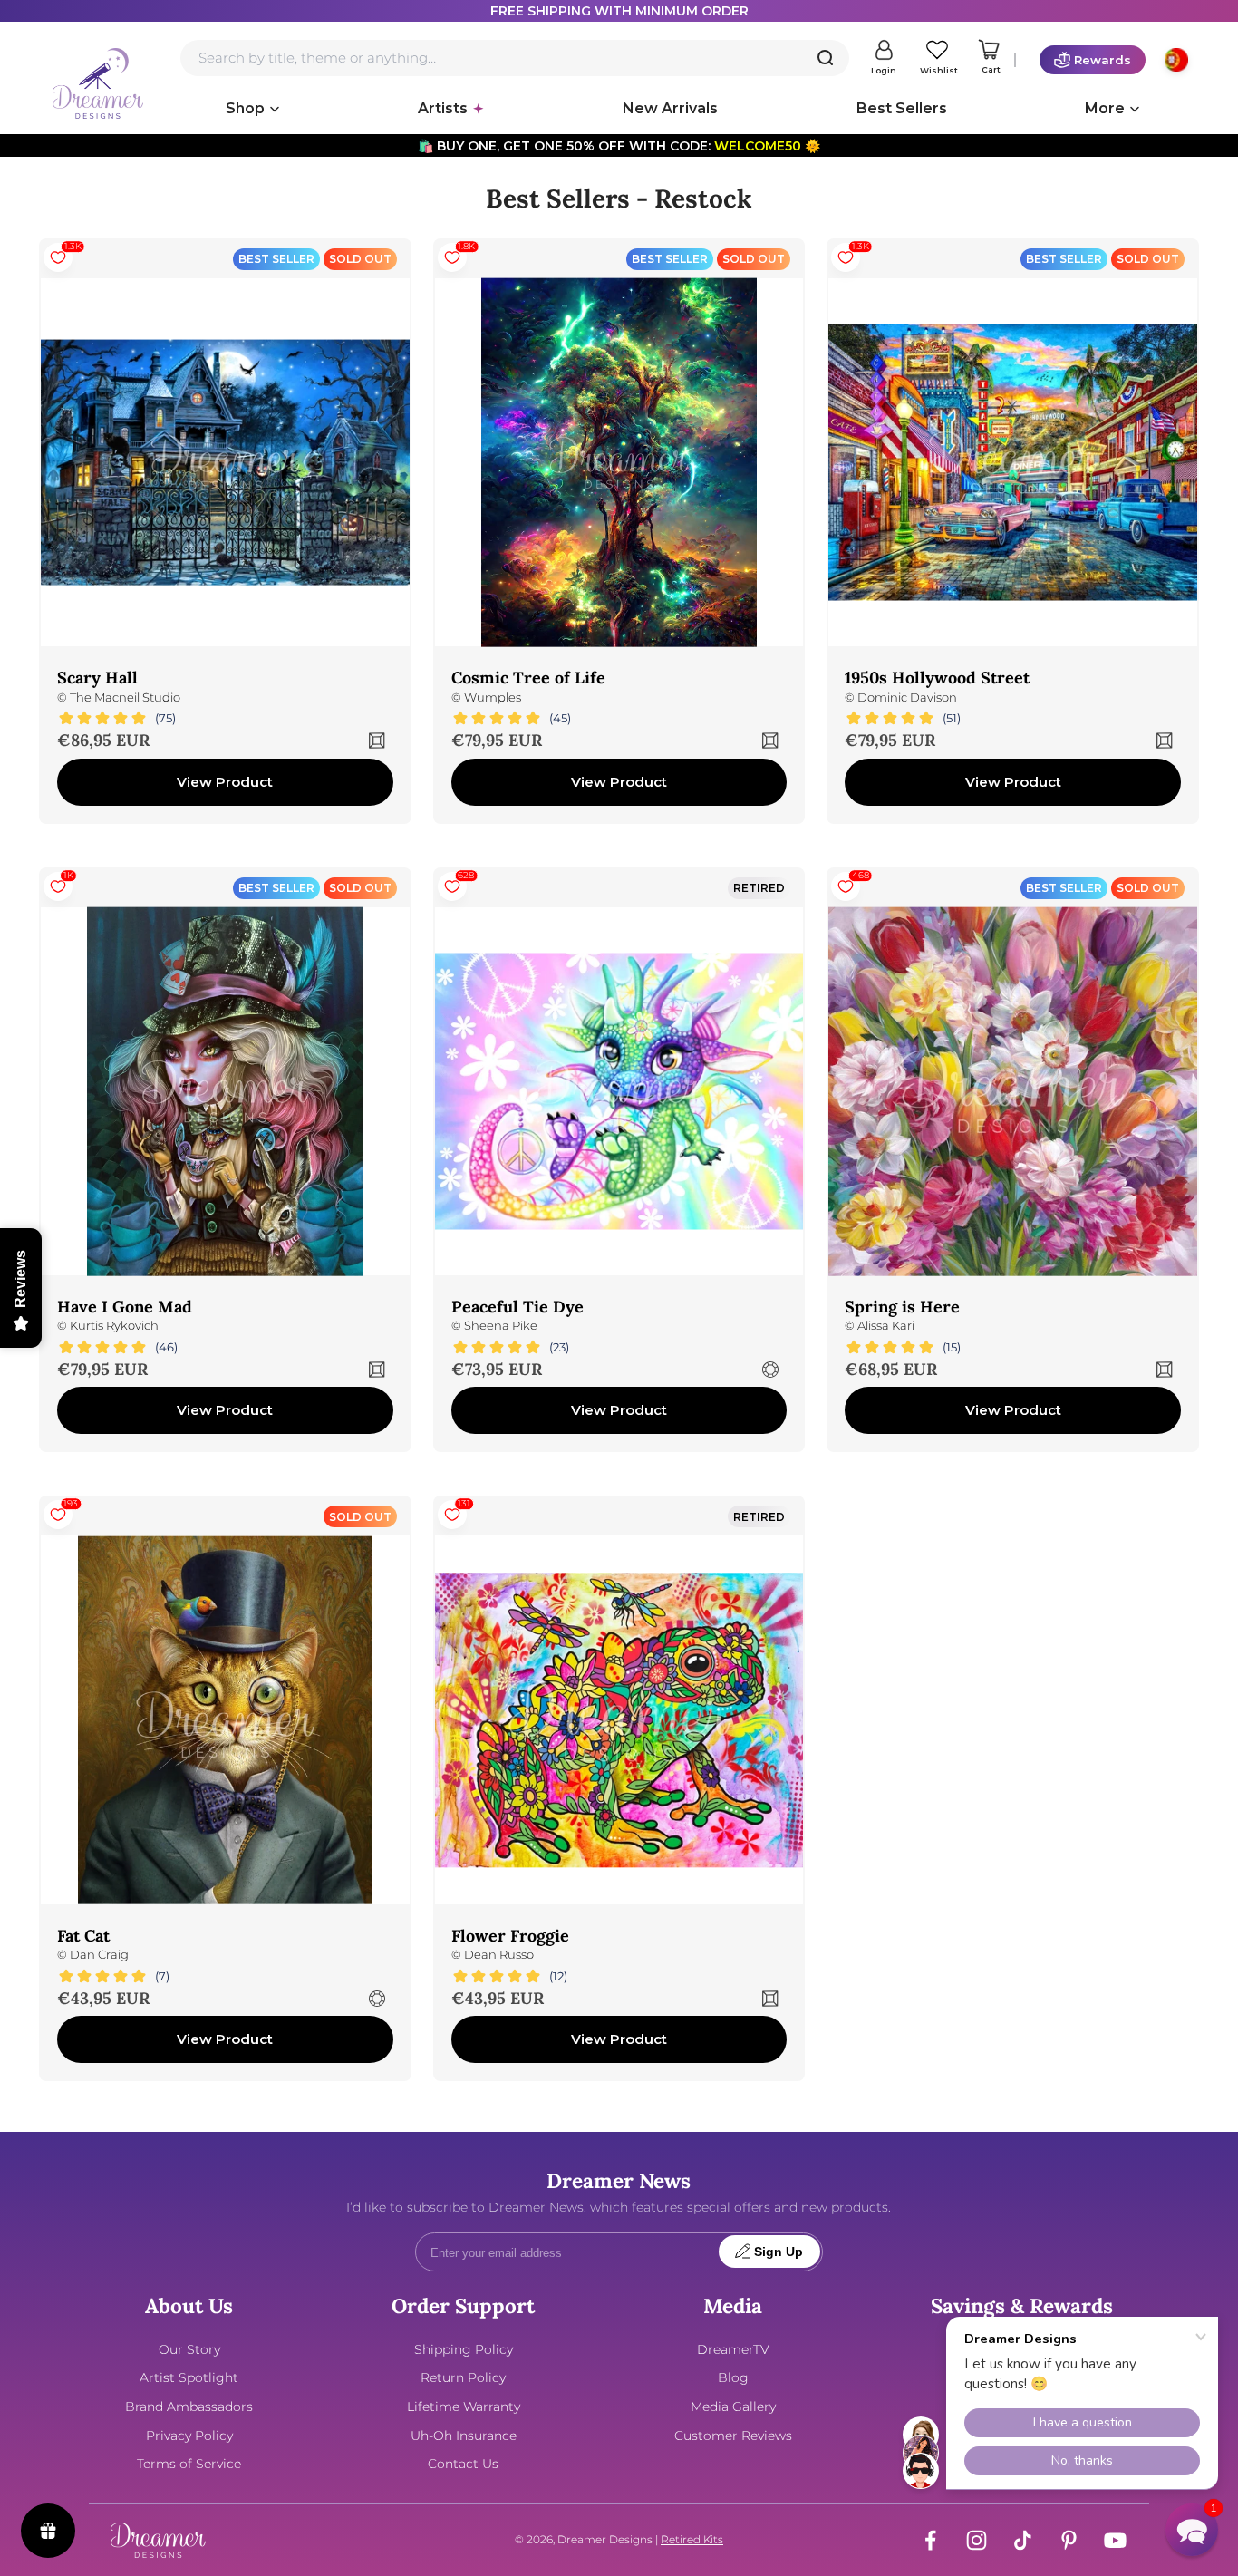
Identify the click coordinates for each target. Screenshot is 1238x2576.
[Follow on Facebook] (930, 2540)
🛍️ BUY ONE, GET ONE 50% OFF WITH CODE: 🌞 (619, 146)
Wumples (493, 697)
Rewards (1103, 60)
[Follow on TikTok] (1023, 2540)
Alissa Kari (886, 1326)
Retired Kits (692, 2539)
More (1105, 108)
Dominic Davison (907, 697)
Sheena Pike (501, 1326)
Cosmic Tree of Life (528, 678)
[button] (1192, 2530)
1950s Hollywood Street (937, 678)
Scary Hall (97, 678)
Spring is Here (902, 1307)
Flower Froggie (510, 1936)
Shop (245, 108)
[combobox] (515, 58)
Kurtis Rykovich (114, 1326)
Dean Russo (499, 1955)
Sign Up (779, 2252)
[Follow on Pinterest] (1069, 2540)
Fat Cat (83, 1936)
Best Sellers (902, 108)
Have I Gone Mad (125, 1307)
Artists (443, 108)
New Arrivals (670, 108)
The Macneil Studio (125, 697)
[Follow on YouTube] (1115, 2540)
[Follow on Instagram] (977, 2540)
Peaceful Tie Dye (517, 1307)
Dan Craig (99, 1955)
